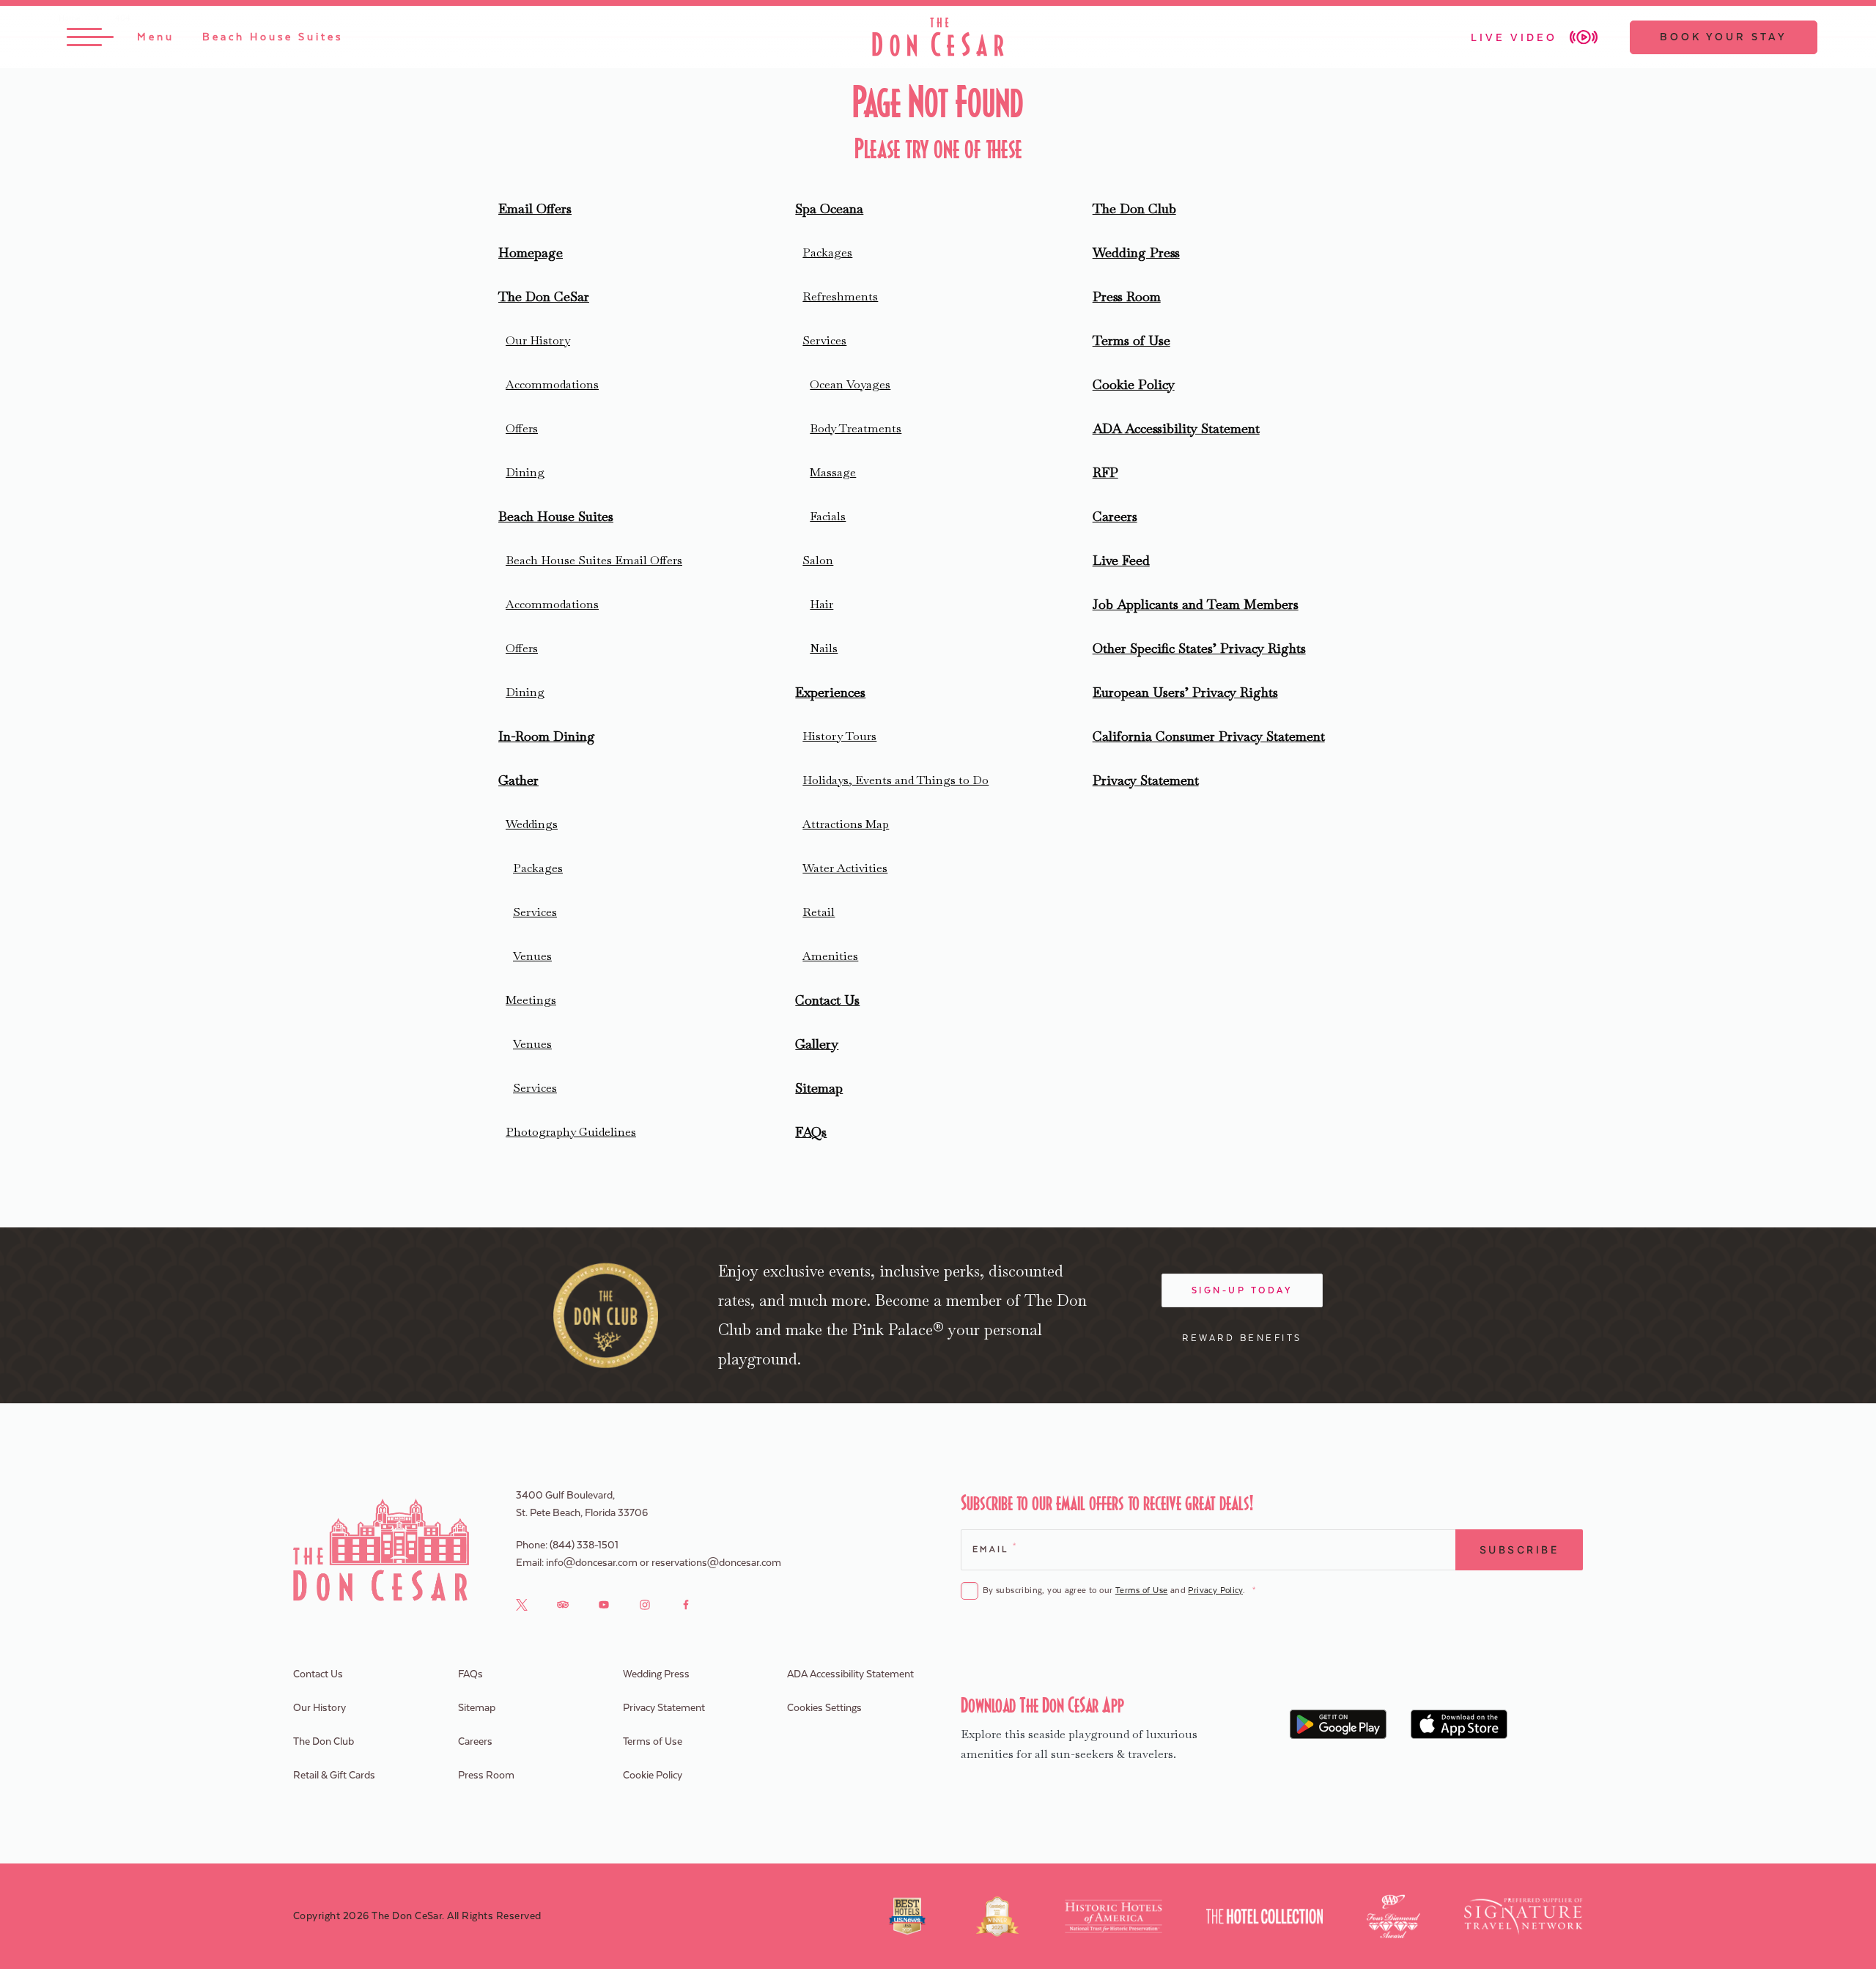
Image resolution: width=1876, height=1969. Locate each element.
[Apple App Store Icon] (1459, 1724)
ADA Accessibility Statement (1176, 428)
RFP (1105, 472)
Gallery (817, 1044)
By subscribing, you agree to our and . (1119, 1591)
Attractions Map (846, 824)
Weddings (532, 824)
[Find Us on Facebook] (686, 1604)
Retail (819, 912)
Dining (525, 472)
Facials (828, 516)
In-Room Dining (547, 736)
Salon (818, 560)
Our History (538, 340)
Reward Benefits (1242, 1338)
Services (535, 912)
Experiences (830, 692)
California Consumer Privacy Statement (1209, 736)
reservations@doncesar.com (716, 1563)
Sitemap (819, 1088)
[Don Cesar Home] (381, 1550)
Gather (518, 780)
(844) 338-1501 (584, 1545)
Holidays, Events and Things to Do (895, 780)
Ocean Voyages (850, 384)
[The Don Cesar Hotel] (938, 37)
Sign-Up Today (1242, 1290)
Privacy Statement (1146, 780)
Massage (833, 472)
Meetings (531, 1000)
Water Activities (845, 868)
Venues (532, 956)
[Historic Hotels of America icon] (1114, 1916)
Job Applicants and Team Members (1196, 604)
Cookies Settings (824, 1708)
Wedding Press (1136, 252)
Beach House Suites (556, 516)
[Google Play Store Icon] (1338, 1724)
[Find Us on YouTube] (604, 1604)
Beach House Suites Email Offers (594, 560)
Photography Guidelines (571, 1132)
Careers (1115, 516)
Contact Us (827, 1000)
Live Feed (1121, 560)
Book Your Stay (1724, 37)
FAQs (811, 1132)
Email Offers (535, 208)
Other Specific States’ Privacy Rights (1199, 648)
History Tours (839, 736)
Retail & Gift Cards (334, 1776)
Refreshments (840, 296)
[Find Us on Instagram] (645, 1604)
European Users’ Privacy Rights (1185, 692)
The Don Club (1134, 208)
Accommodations (552, 384)
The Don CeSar (544, 296)
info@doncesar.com (592, 1563)
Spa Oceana (829, 208)
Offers (522, 428)
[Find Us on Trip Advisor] (563, 1604)
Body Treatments (856, 428)
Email (994, 1548)
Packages (538, 868)
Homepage (531, 252)
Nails (824, 648)
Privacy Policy (1215, 1591)
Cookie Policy (1134, 384)
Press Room (1127, 296)
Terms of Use (1131, 340)
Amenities (830, 956)
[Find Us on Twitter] (522, 1604)
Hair (821, 604)
